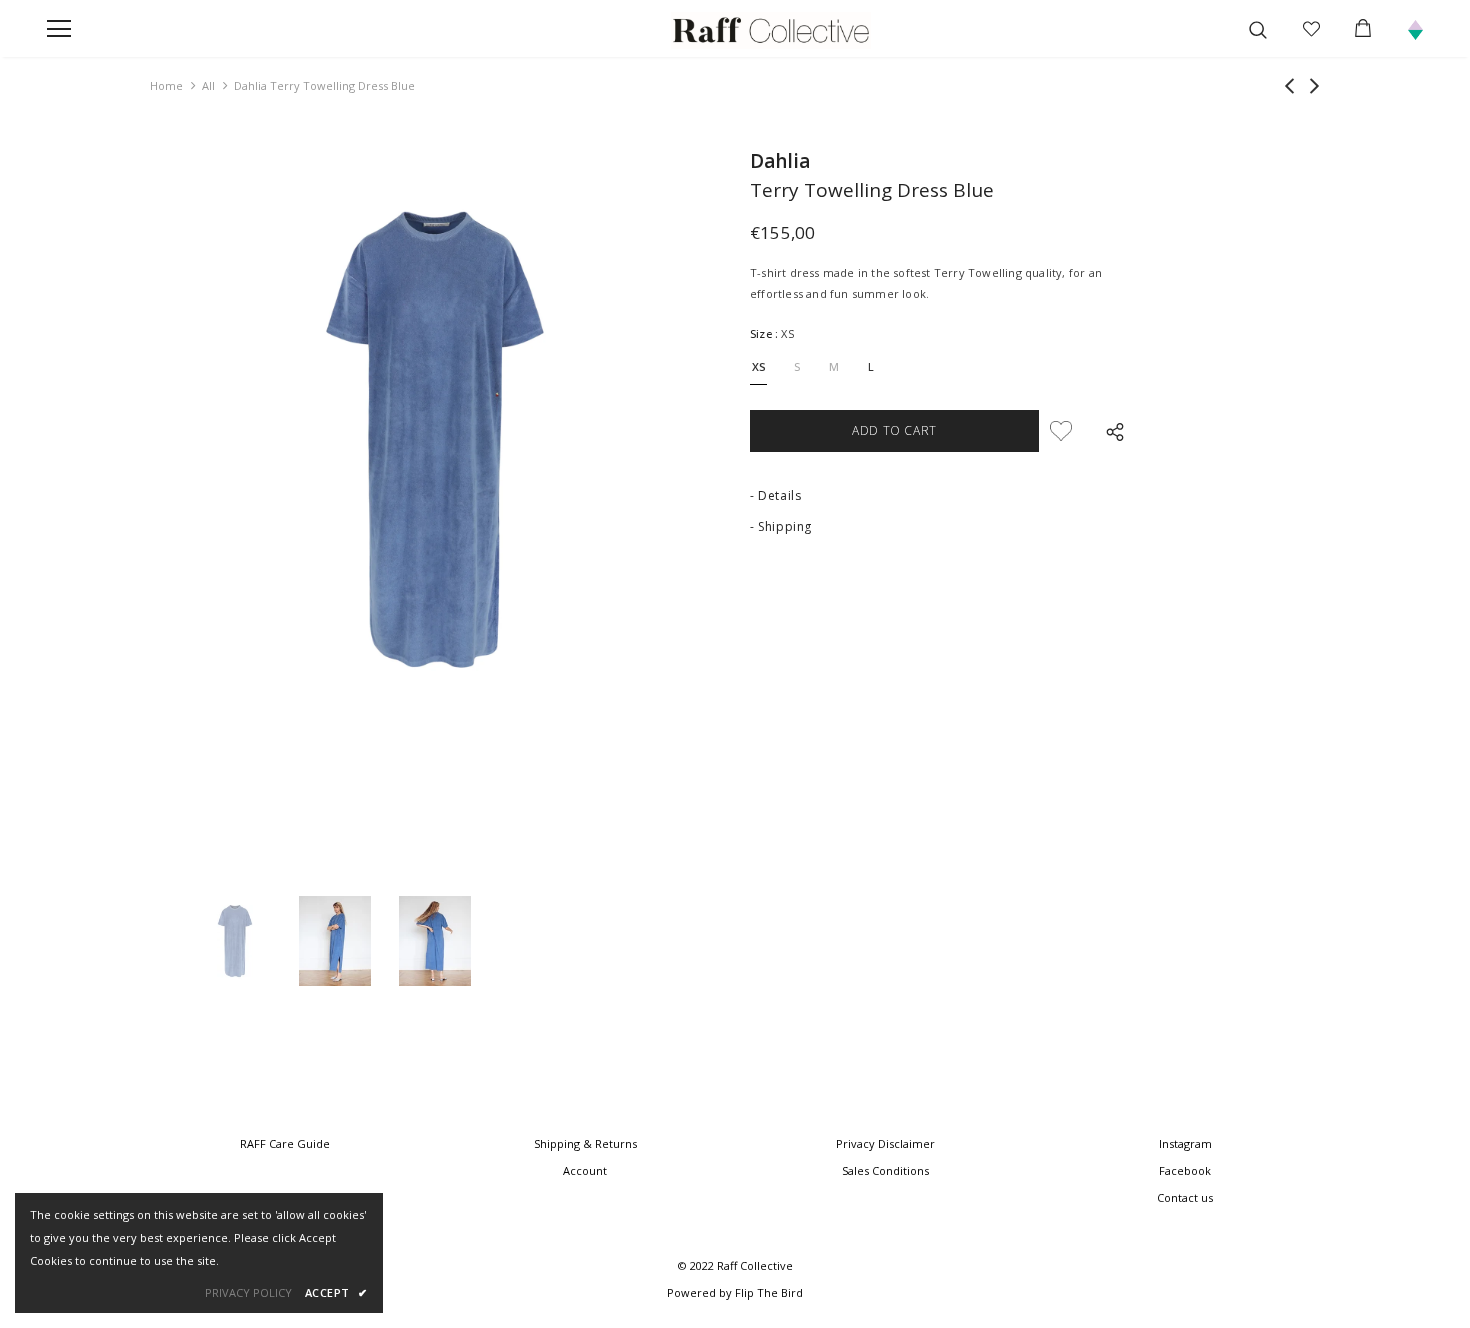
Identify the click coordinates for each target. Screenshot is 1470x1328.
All (208, 85)
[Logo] (771, 30)
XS (759, 366)
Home (166, 85)
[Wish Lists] (1061, 431)
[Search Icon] (1264, 29)
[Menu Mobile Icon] (59, 29)
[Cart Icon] (1363, 28)
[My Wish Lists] (1311, 29)
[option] (435, 439)
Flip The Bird (769, 1292)
